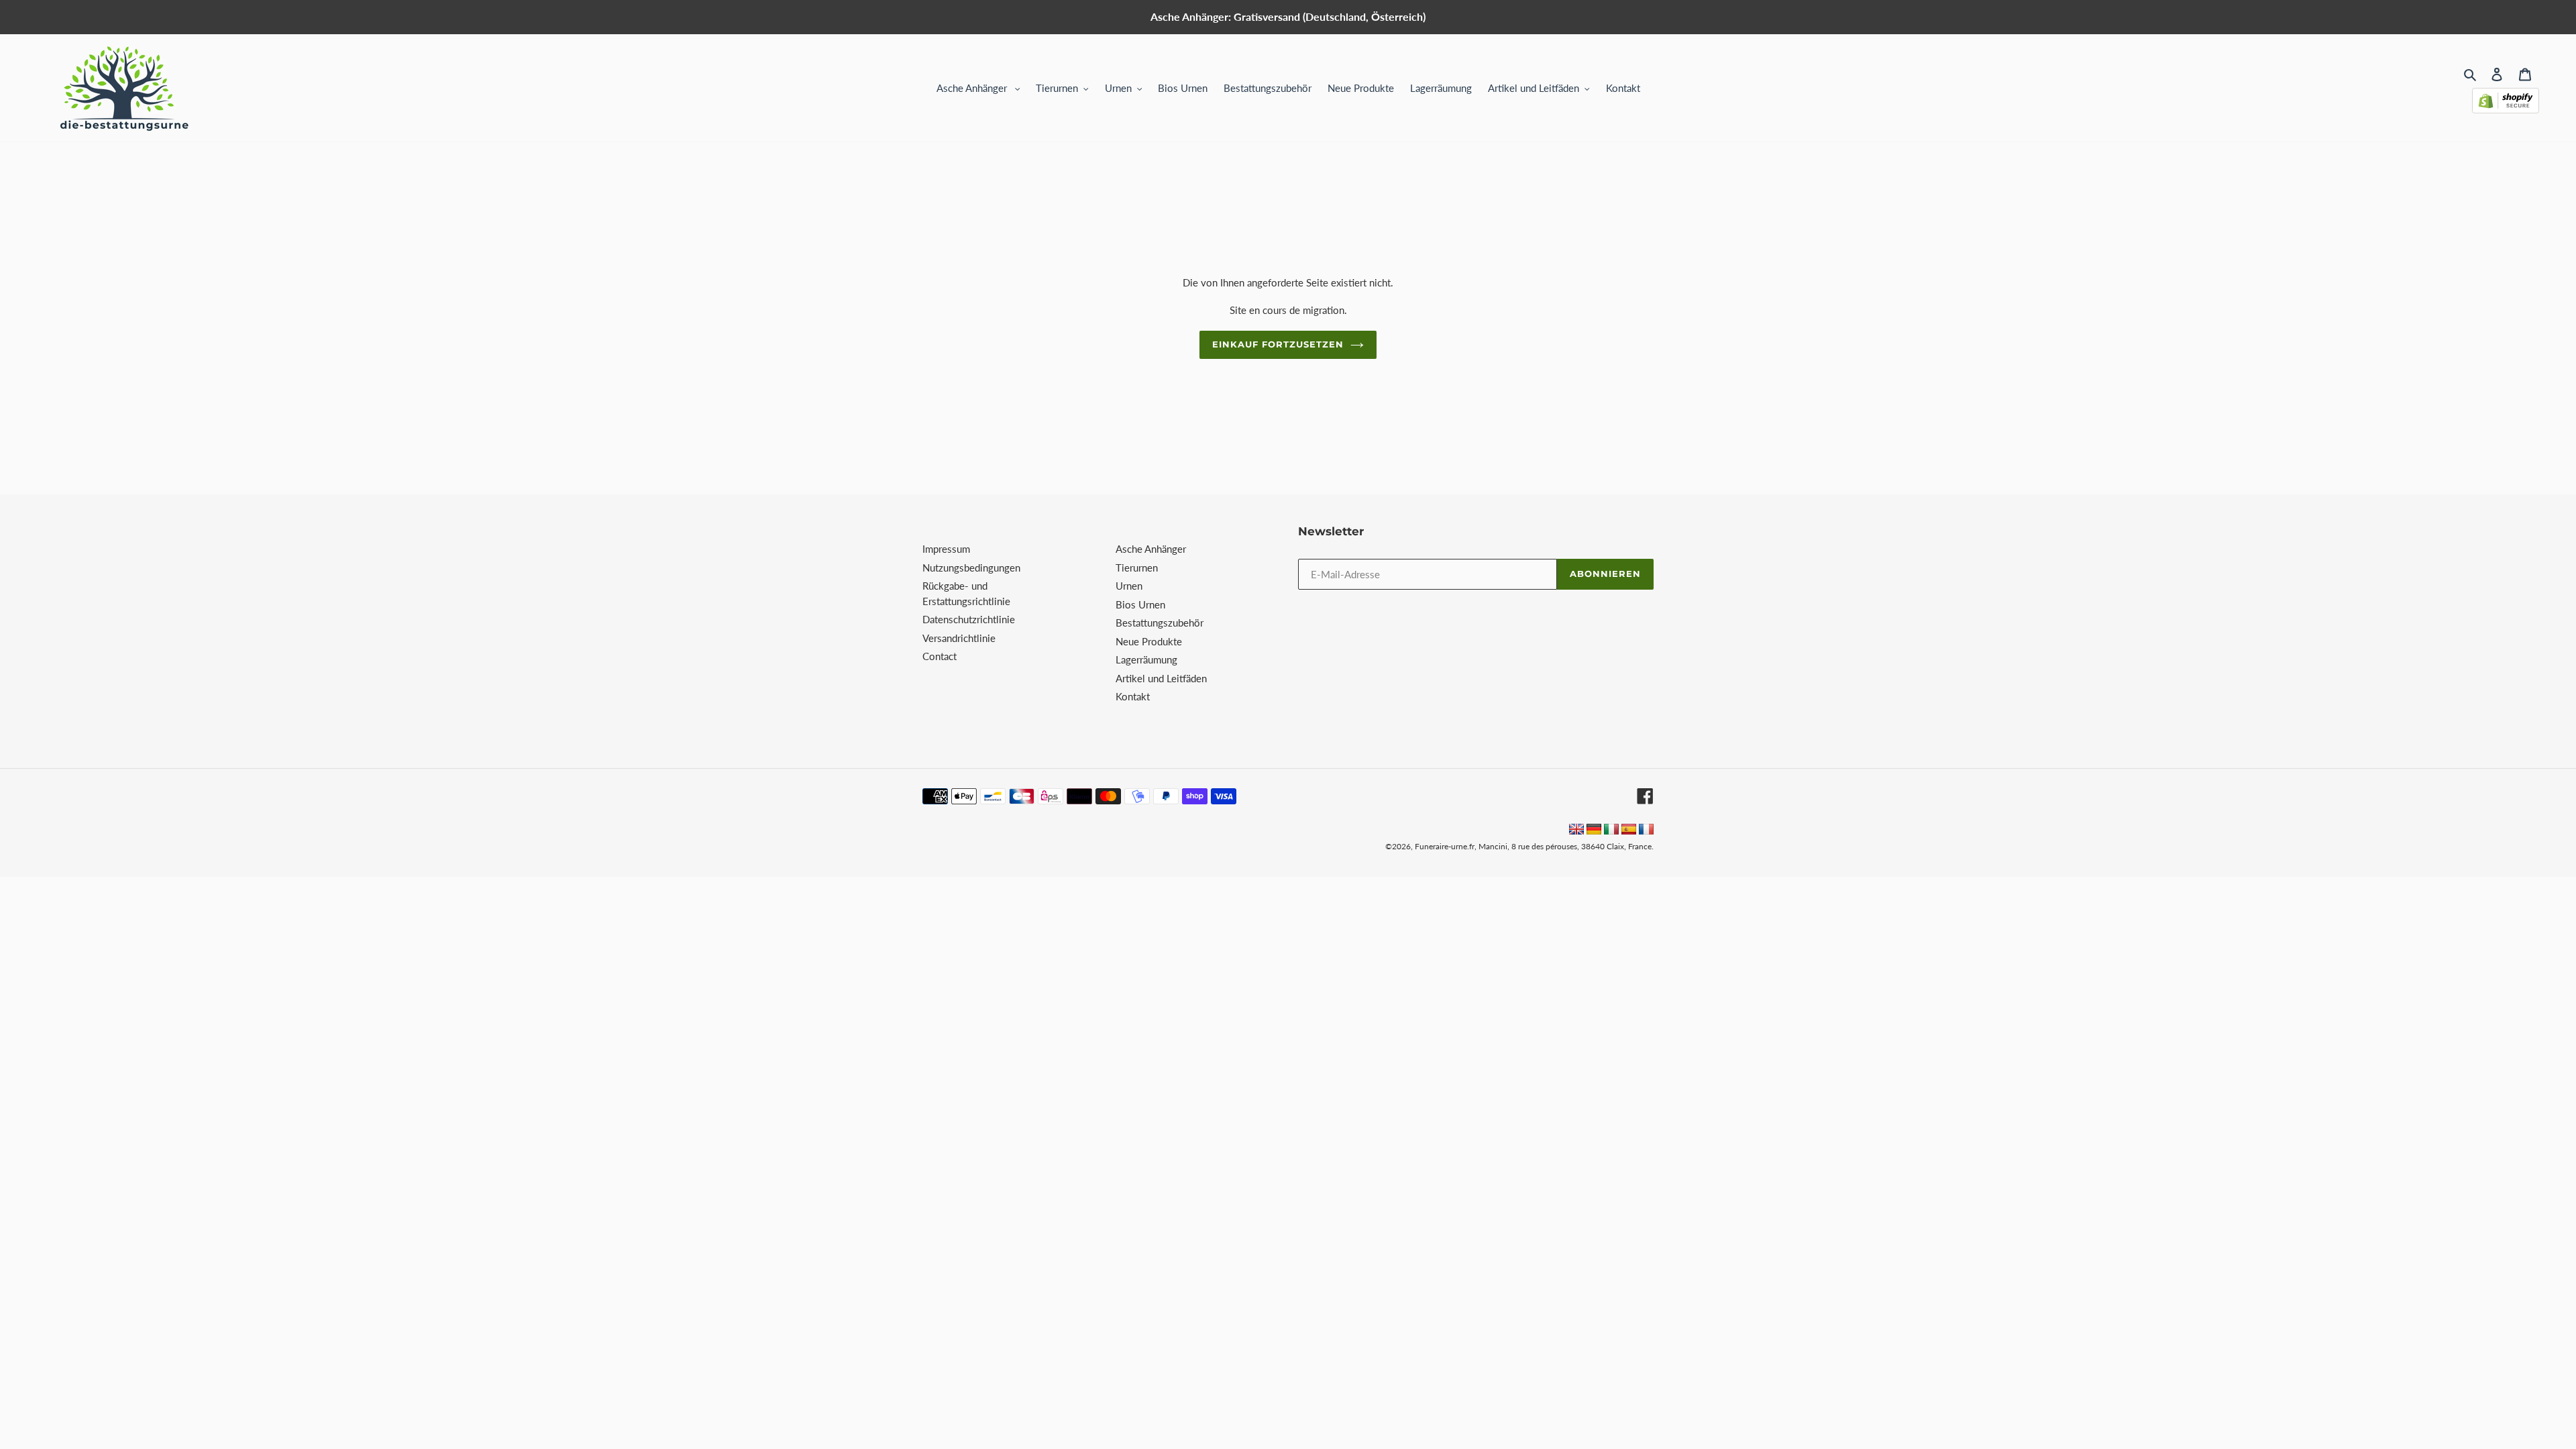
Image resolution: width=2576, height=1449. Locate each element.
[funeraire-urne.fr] (1646, 830)
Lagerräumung (1146, 659)
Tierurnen (1137, 568)
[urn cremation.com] (1576, 830)
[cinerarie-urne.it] (1611, 830)
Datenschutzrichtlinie (969, 619)
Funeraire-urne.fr (1445, 846)
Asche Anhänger (1151, 549)
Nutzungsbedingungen (971, 568)
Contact (940, 656)
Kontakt (1133, 696)
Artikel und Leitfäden (1161, 678)
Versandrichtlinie (959, 638)
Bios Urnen (1140, 604)
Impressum (946, 549)
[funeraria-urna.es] (1630, 830)
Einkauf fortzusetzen (1278, 344)
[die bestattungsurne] (1594, 830)
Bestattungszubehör (1160, 623)
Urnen (1129, 586)
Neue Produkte (1149, 641)
